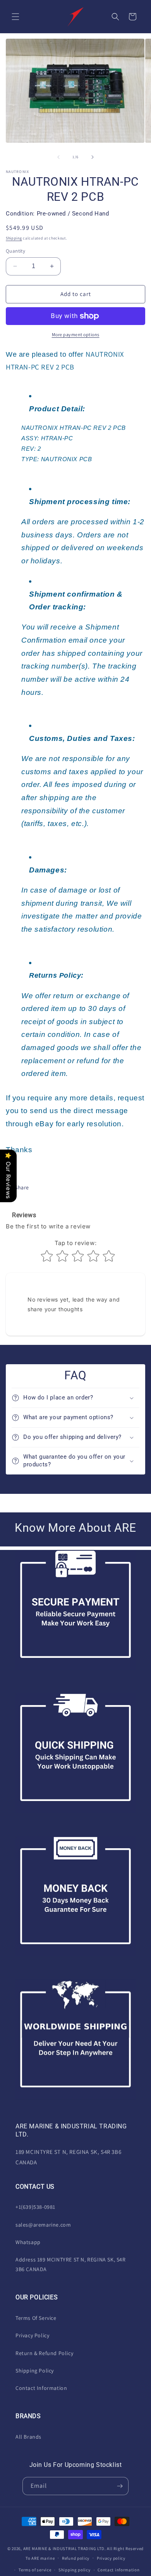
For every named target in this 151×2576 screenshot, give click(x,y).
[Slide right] (93, 157)
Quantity (15, 251)
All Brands (28, 2437)
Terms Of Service (36, 2318)
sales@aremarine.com (43, 2225)
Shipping (14, 238)
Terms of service (35, 2570)
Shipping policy (75, 2570)
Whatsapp (28, 2242)
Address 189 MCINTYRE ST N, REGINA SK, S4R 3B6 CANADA (71, 2264)
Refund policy (76, 2558)
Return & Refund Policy (44, 2353)
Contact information (118, 2570)
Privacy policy (111, 2558)
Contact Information (41, 2388)
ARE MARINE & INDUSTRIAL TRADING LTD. (65, 2549)
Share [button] (22, 1187)
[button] (15, 17)
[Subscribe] (120, 2486)
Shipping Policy (35, 2371)
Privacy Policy (32, 2335)
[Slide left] (58, 157)
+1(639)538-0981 (35, 2207)
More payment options (76, 334)
